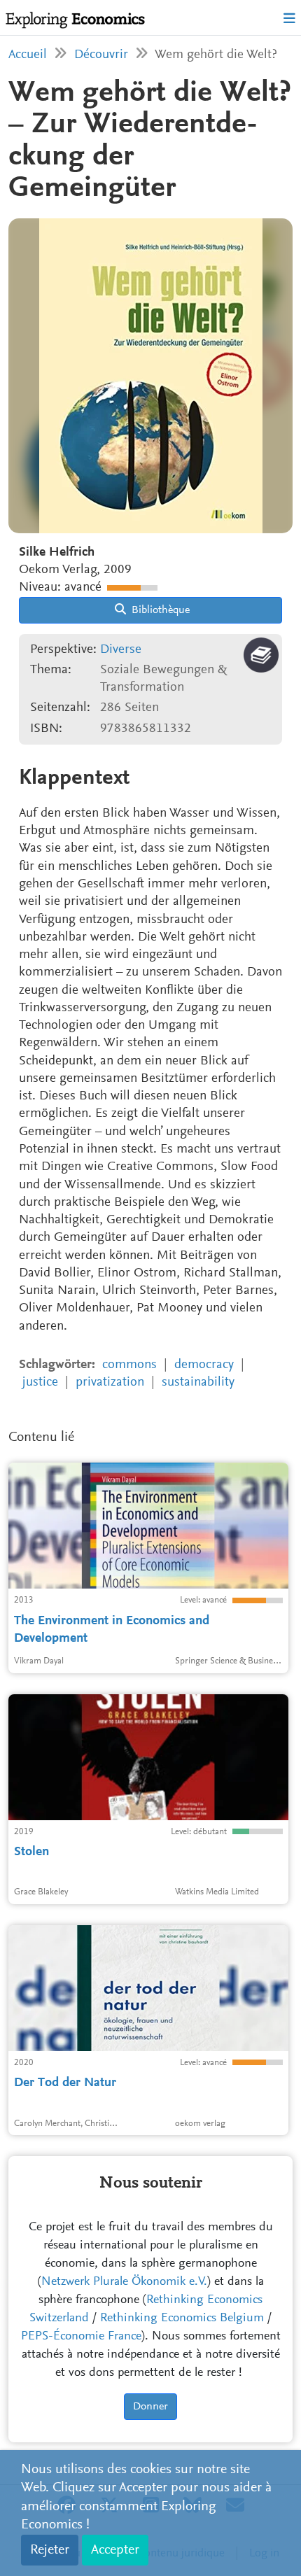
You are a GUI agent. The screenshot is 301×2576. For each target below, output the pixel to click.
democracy (204, 1365)
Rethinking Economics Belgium (182, 2318)
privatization (110, 1382)
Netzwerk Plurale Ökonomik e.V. (124, 2282)
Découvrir (101, 55)
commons (129, 1365)
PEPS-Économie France (81, 2337)
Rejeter (50, 2550)
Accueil (28, 55)
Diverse (121, 650)
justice (40, 1382)
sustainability (198, 1382)
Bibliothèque (159, 610)
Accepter (115, 2550)
